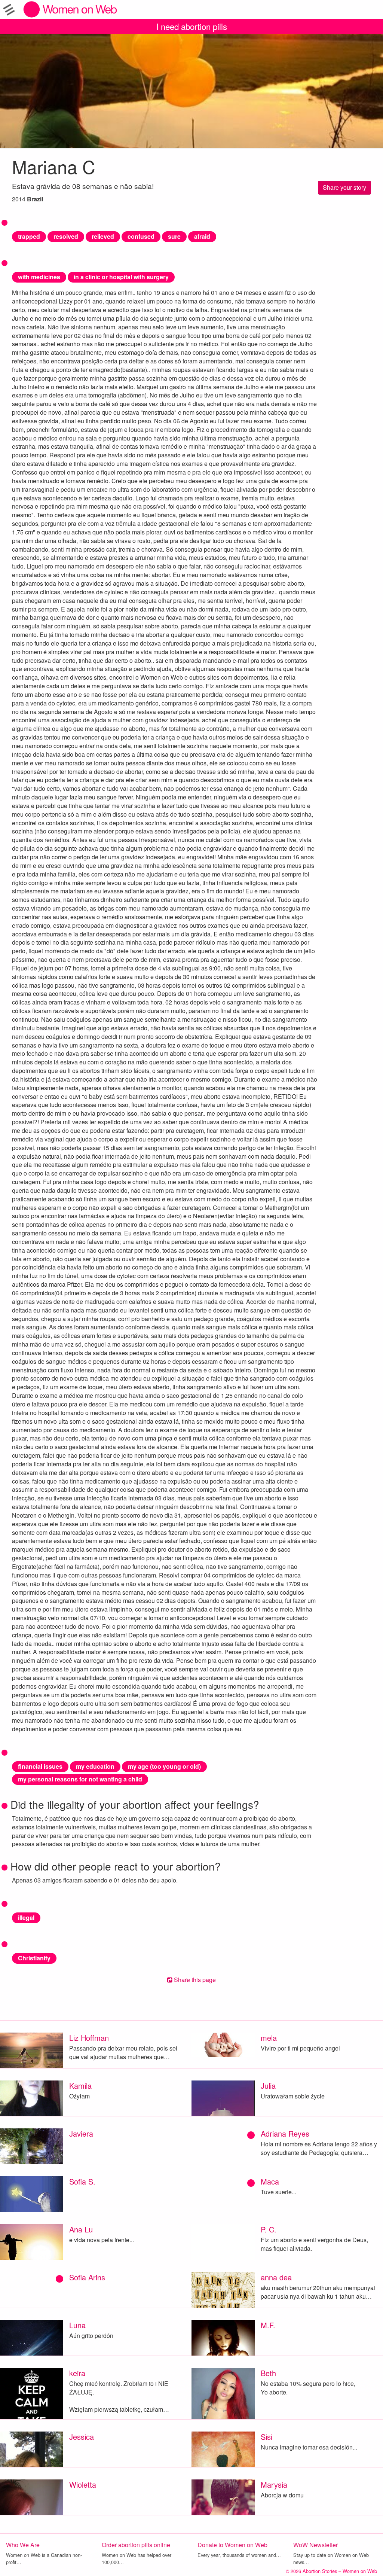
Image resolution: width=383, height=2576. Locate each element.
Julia (268, 2086)
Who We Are (23, 2545)
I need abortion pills (192, 26)
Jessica (82, 2437)
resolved (66, 236)
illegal (26, 1917)
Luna (77, 2325)
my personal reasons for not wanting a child (80, 1779)
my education (95, 1766)
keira (77, 2373)
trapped (29, 236)
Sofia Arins (87, 2277)
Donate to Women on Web (232, 2545)
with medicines (39, 277)
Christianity (34, 1958)
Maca (270, 2181)
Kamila (80, 2086)
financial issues (40, 1766)
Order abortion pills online (136, 2545)
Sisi (266, 2437)
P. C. (269, 2229)
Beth (268, 2373)
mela (269, 2038)
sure (174, 236)
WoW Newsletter (315, 2545)
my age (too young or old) (164, 1766)
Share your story (344, 187)
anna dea (276, 2277)
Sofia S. (82, 2181)
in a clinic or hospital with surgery (121, 277)
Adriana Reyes (285, 2133)
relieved (103, 236)
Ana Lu (81, 2229)
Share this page (194, 1980)
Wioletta (83, 2484)
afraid (202, 236)
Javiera (81, 2133)
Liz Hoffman (89, 2038)
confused (141, 236)
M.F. (268, 2325)
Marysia (274, 2484)
